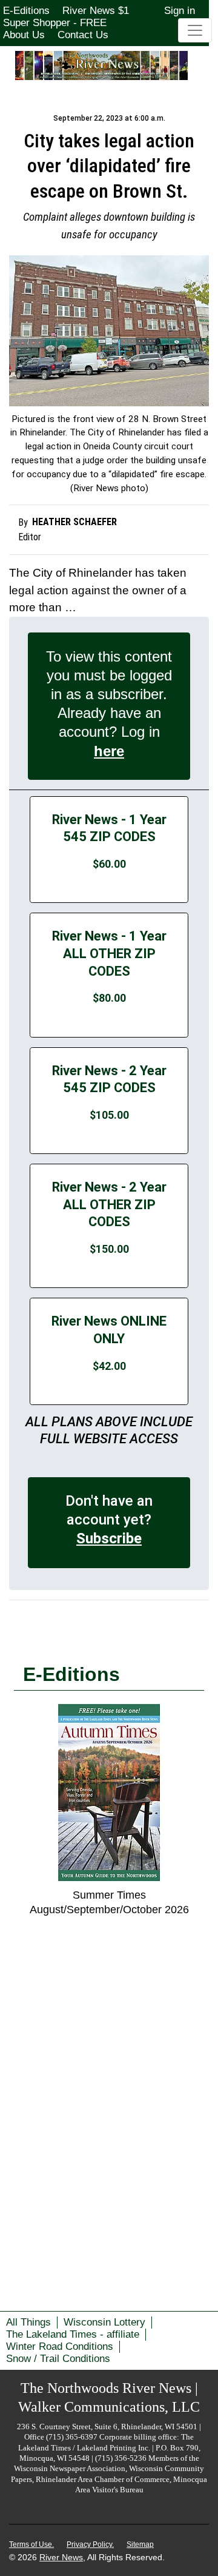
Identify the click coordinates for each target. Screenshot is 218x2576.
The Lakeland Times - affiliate (73, 2334)
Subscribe (109, 1538)
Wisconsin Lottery (104, 2322)
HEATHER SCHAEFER (74, 522)
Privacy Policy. (90, 2544)
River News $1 (96, 11)
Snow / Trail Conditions (58, 2359)
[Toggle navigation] (195, 30)
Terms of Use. (31, 2544)
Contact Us (83, 35)
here (109, 751)
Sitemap (140, 2544)
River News (61, 2557)
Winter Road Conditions (60, 2346)
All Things (28, 2322)
